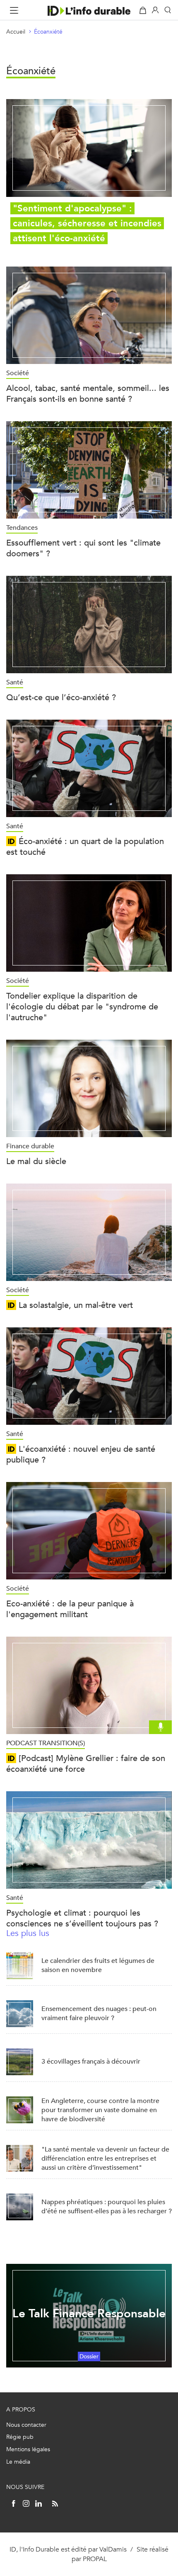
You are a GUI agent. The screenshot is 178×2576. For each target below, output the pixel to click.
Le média (18, 2462)
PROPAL (95, 2559)
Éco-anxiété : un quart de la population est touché (85, 847)
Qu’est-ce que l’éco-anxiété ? (61, 697)
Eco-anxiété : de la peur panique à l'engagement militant (70, 1609)
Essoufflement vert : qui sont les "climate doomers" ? (83, 548)
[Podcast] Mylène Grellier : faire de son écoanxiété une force (86, 1764)
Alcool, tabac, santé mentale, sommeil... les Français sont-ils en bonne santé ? (88, 394)
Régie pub (20, 2437)
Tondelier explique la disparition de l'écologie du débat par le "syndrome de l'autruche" (82, 1007)
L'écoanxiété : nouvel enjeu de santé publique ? (81, 1454)
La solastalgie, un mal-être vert (75, 1305)
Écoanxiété (48, 32)
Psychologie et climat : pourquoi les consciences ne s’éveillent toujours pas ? (82, 1918)
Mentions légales (28, 2449)
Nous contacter (26, 2425)
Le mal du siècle (36, 1161)
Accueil (16, 32)
